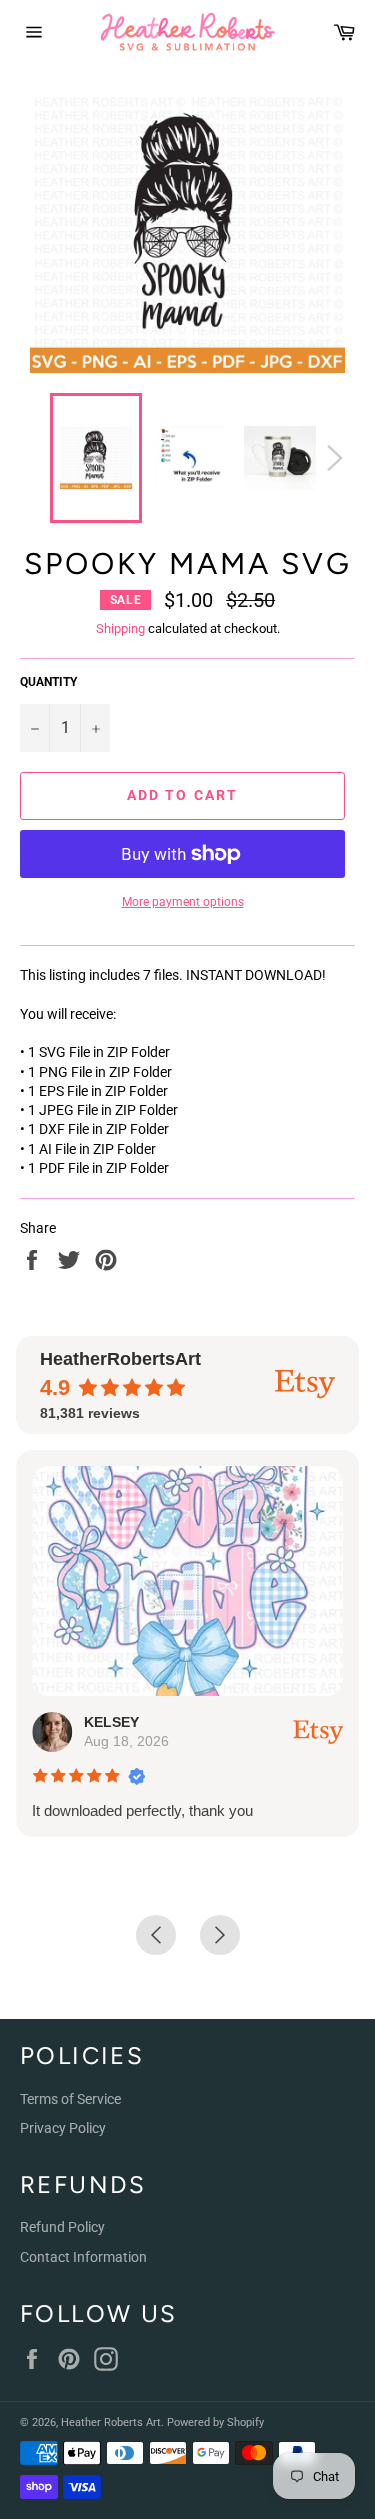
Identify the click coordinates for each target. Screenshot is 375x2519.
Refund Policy (62, 2227)
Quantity (48, 682)
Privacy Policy (63, 2128)
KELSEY (111, 1722)
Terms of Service (70, 2099)
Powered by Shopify (215, 2422)
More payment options (183, 902)
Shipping (120, 628)
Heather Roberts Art (111, 2422)
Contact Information (83, 2257)
